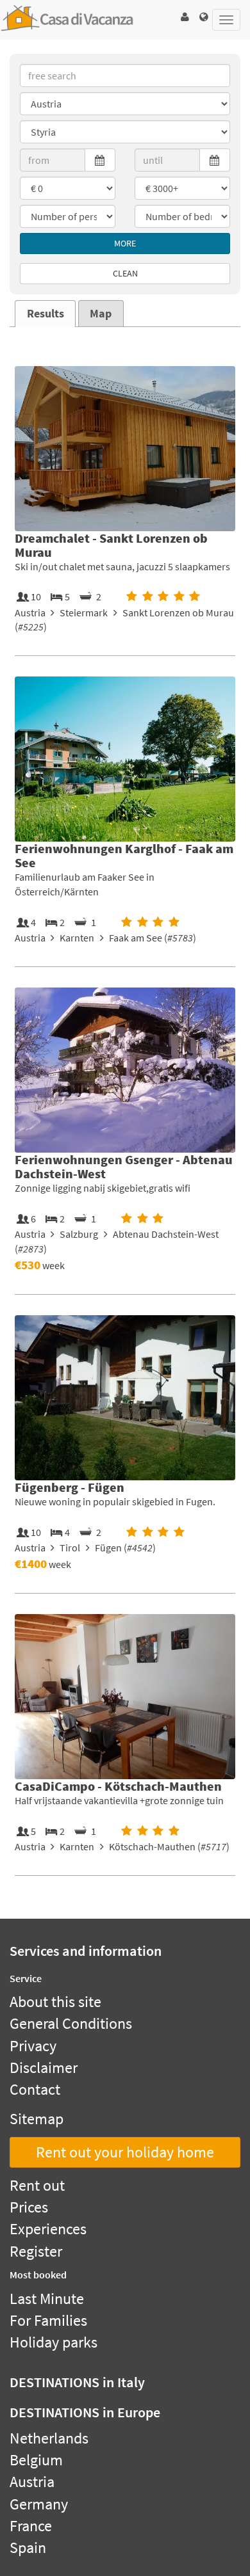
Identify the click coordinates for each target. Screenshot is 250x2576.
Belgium (36, 2460)
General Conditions (71, 2023)
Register (36, 2251)
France (31, 2526)
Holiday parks (54, 2342)
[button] (185, 17)
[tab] (45, 314)
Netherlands (49, 2438)
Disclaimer (44, 2068)
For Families (48, 2320)
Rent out (37, 2185)
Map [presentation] (101, 314)
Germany (39, 2504)
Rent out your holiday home (125, 2152)
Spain (28, 2548)
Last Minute (47, 2299)
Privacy (33, 2046)
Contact (35, 2089)
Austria (32, 2482)
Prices (29, 2207)
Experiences (48, 2229)
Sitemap (37, 2119)
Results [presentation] (46, 314)
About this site (55, 2002)
